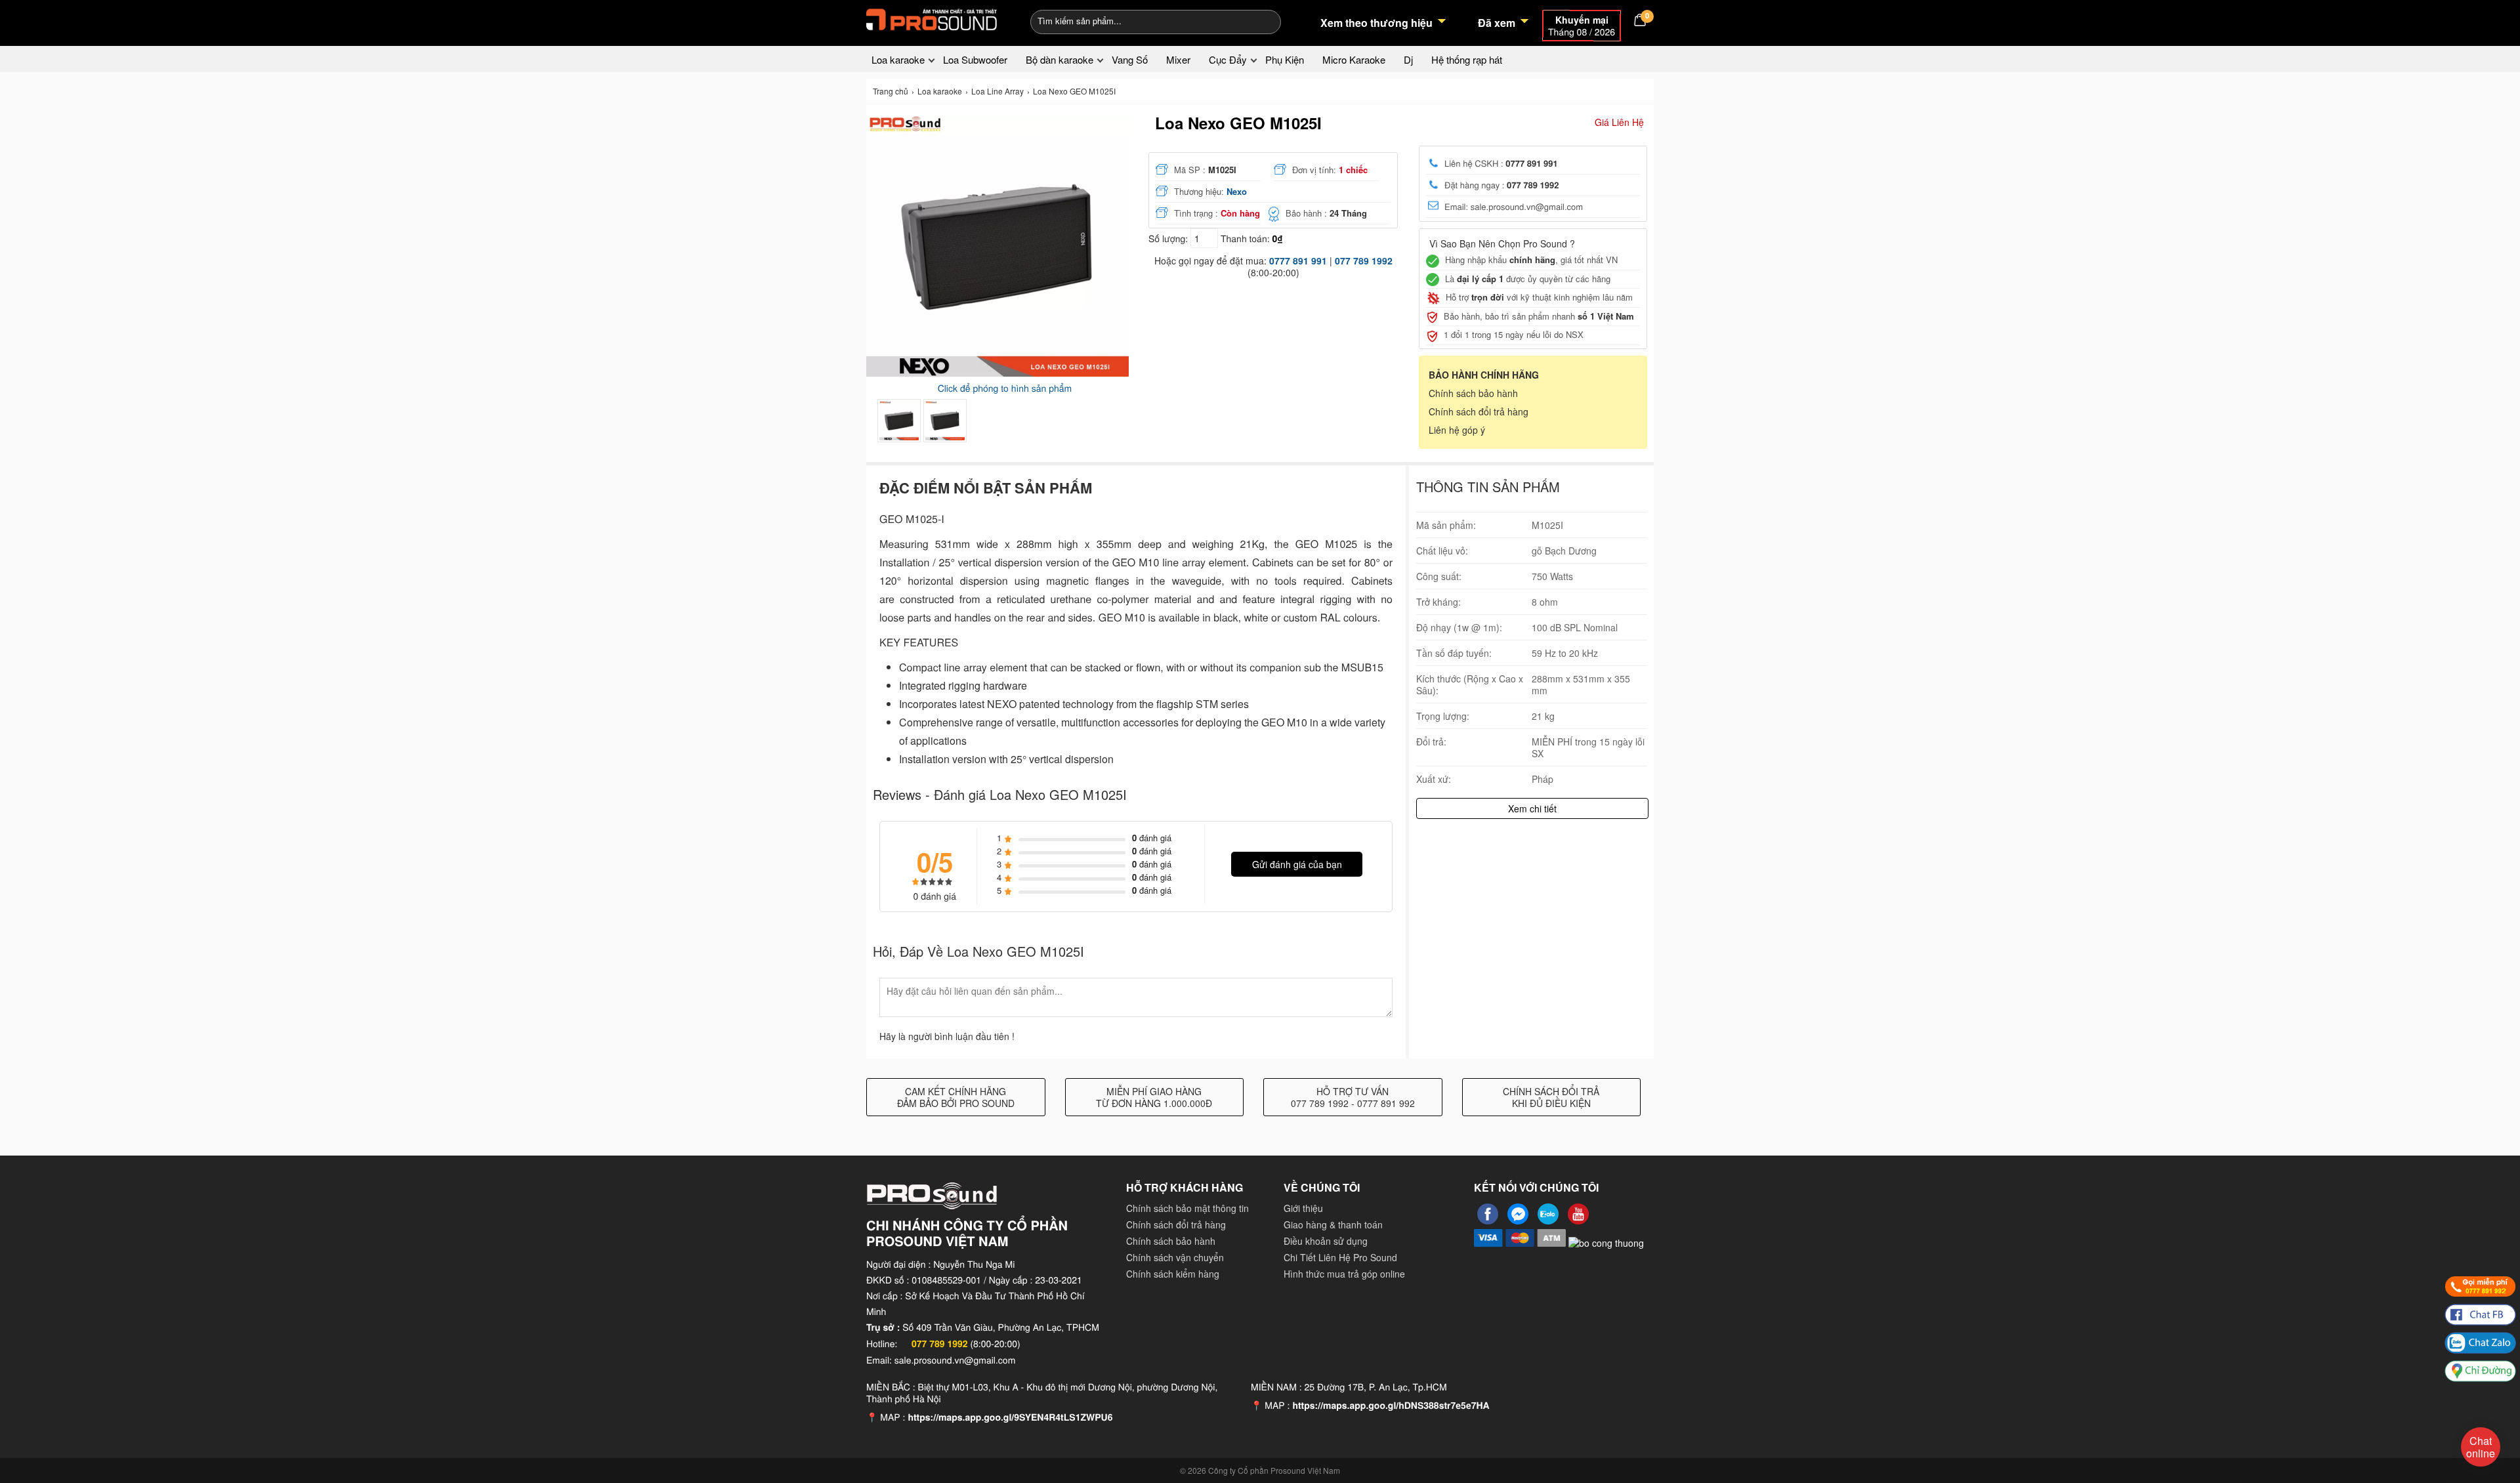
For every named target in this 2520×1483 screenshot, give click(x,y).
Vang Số (1130, 59)
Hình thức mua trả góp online (1344, 1274)
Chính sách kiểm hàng (1173, 1274)
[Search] (1262, 20)
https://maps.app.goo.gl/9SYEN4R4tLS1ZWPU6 (1010, 1417)
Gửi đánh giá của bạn (1297, 864)
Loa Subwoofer (975, 59)
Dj (1408, 59)
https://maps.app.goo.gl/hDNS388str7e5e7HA (1391, 1406)
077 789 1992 (1364, 261)
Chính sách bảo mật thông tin (1187, 1208)
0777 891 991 (1298, 261)
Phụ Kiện (1285, 59)
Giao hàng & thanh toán (1333, 1224)
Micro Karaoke (1354, 59)
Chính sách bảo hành (1473, 393)
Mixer (1178, 59)
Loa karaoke (898, 59)
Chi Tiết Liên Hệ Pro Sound (1340, 1257)
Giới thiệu (1303, 1208)
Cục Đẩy (1228, 59)
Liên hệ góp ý (1457, 430)
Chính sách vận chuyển (1175, 1257)
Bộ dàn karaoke (1060, 59)
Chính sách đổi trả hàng (1479, 411)
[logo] (932, 20)
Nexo (1237, 191)
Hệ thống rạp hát (1467, 59)
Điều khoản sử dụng (1326, 1241)
